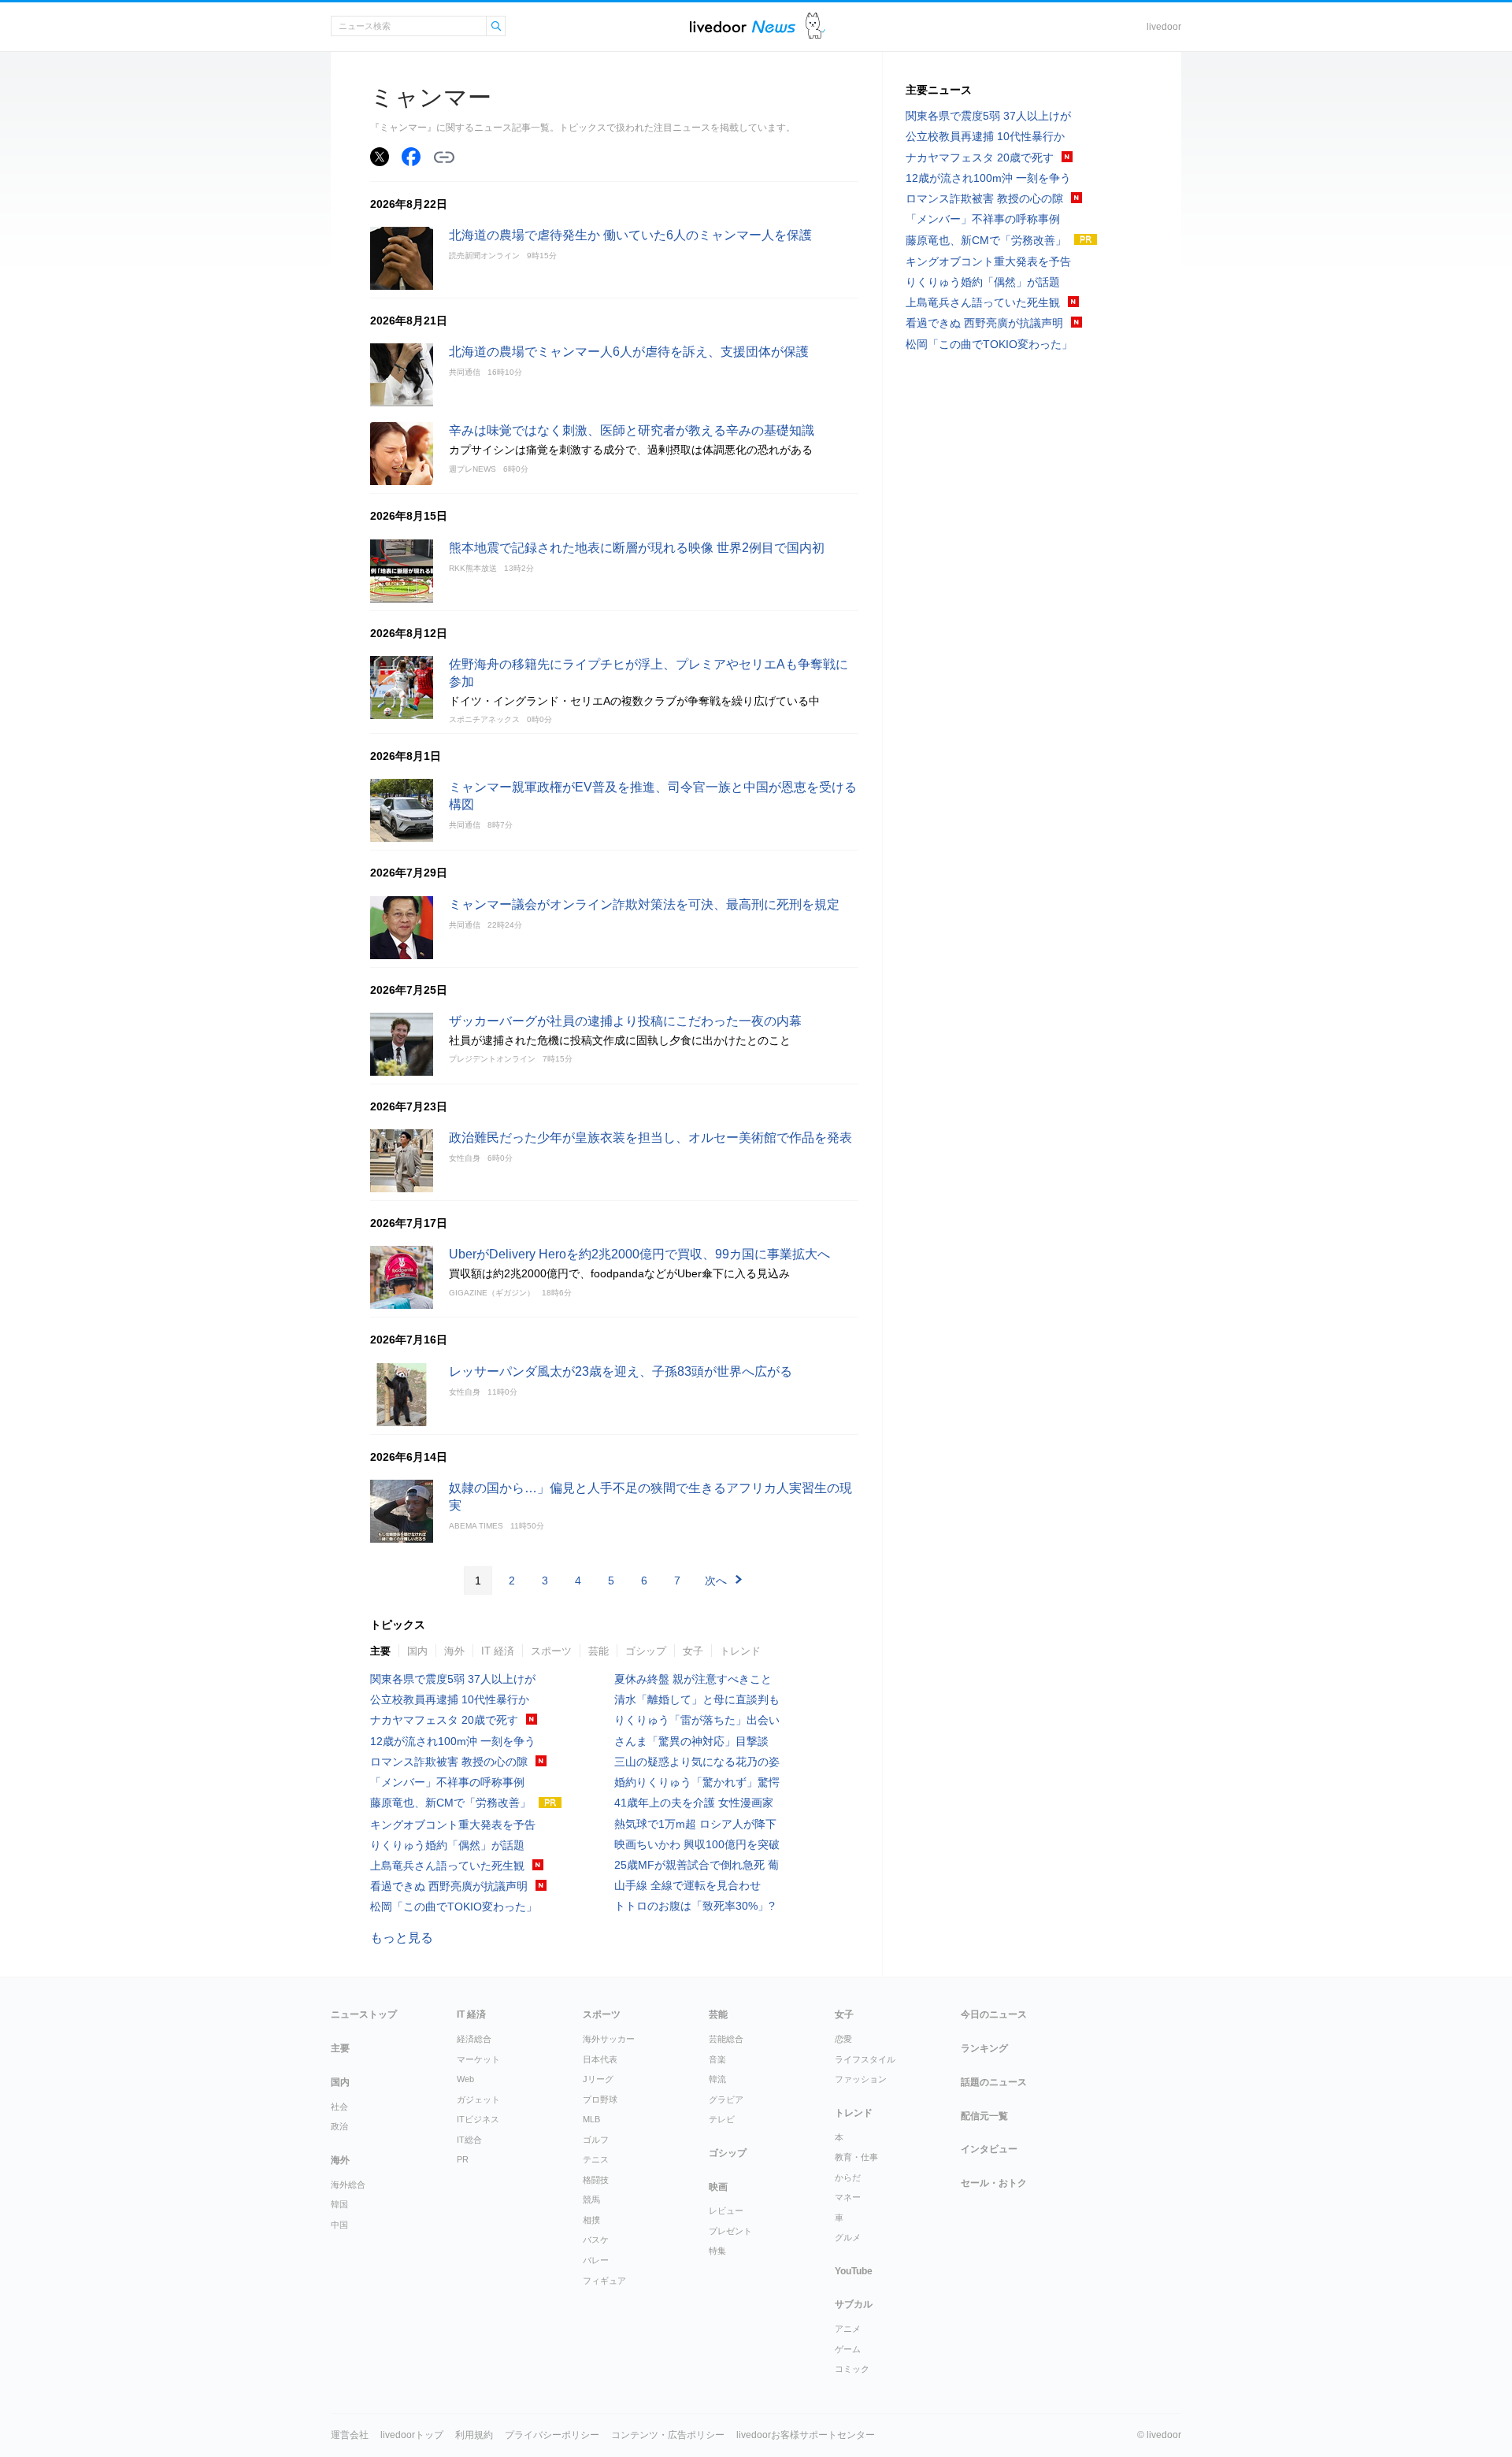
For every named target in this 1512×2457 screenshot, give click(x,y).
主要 (380, 1651)
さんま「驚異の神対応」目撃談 (691, 1741)
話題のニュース (994, 2082)
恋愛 (843, 2039)
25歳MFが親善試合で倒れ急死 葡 (697, 1865)
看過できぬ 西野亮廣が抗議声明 (449, 1886)
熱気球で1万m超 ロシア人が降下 (695, 1824)
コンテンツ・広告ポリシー (668, 2435)
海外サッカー (609, 2039)
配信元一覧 (984, 2116)
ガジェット (478, 2099)
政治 (339, 2126)
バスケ (596, 2240)
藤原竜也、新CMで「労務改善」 (450, 1803)
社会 (339, 2107)
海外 (454, 1651)
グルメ (848, 2237)
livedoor (1164, 27)
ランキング (984, 2048)
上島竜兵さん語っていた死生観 (447, 1866)
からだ (848, 2177)
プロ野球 (600, 2099)
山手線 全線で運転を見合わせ (687, 1885)
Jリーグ (598, 2079)
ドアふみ (815, 26)
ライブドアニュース (743, 26)
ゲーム (848, 2349)
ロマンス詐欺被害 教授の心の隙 (449, 1762)
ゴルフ (596, 2140)
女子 (693, 1651)
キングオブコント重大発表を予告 (453, 1825)
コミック (852, 2369)
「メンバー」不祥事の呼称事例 (447, 1782)
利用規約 (474, 2435)
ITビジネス (478, 2119)
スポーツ (551, 1651)
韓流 (717, 2079)
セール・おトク (994, 2183)
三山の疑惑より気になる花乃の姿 (697, 1762)
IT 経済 (498, 1651)
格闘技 (596, 2180)
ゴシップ (646, 1651)
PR (463, 2159)
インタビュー (989, 2149)
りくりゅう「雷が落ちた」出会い (697, 1720)
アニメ (848, 2329)
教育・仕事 (856, 2157)
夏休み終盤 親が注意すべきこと (693, 1679)
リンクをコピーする (444, 157)
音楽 (717, 2059)
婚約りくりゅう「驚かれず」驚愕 (697, 1782)
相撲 (591, 2220)
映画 (718, 2187)
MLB (591, 2119)
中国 (339, 2225)
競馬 (591, 2199)
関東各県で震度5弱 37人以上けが (453, 1679)
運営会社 (350, 2435)
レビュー (726, 2211)
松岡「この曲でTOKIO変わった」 (454, 1907)
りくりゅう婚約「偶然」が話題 (447, 1845)
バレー (596, 2260)
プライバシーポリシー (552, 2435)
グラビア (726, 2099)
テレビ (722, 2119)
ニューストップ (364, 2014)
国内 (417, 1651)
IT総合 (469, 2140)
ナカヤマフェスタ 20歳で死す (444, 1720)
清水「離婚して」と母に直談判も (697, 1699)
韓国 (339, 2204)
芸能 (598, 1651)
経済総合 (474, 2039)
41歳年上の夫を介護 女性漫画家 (694, 1803)
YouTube (854, 2271)
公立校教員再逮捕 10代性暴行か (450, 1699)
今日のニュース (994, 2014)
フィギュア (604, 2281)
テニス (596, 2159)
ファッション (861, 2079)
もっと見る (402, 1938)
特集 (717, 2251)
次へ (716, 1581)
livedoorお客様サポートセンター (806, 2435)
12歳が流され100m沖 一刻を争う (453, 1741)
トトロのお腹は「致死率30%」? (695, 1906)
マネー (848, 2197)
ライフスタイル (865, 2059)
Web (465, 2079)
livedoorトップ (412, 2435)
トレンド (740, 1651)
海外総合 (348, 2185)
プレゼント (730, 2231)
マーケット (478, 2059)
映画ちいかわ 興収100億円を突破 (697, 1844)
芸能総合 (726, 2039)
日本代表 (600, 2059)
